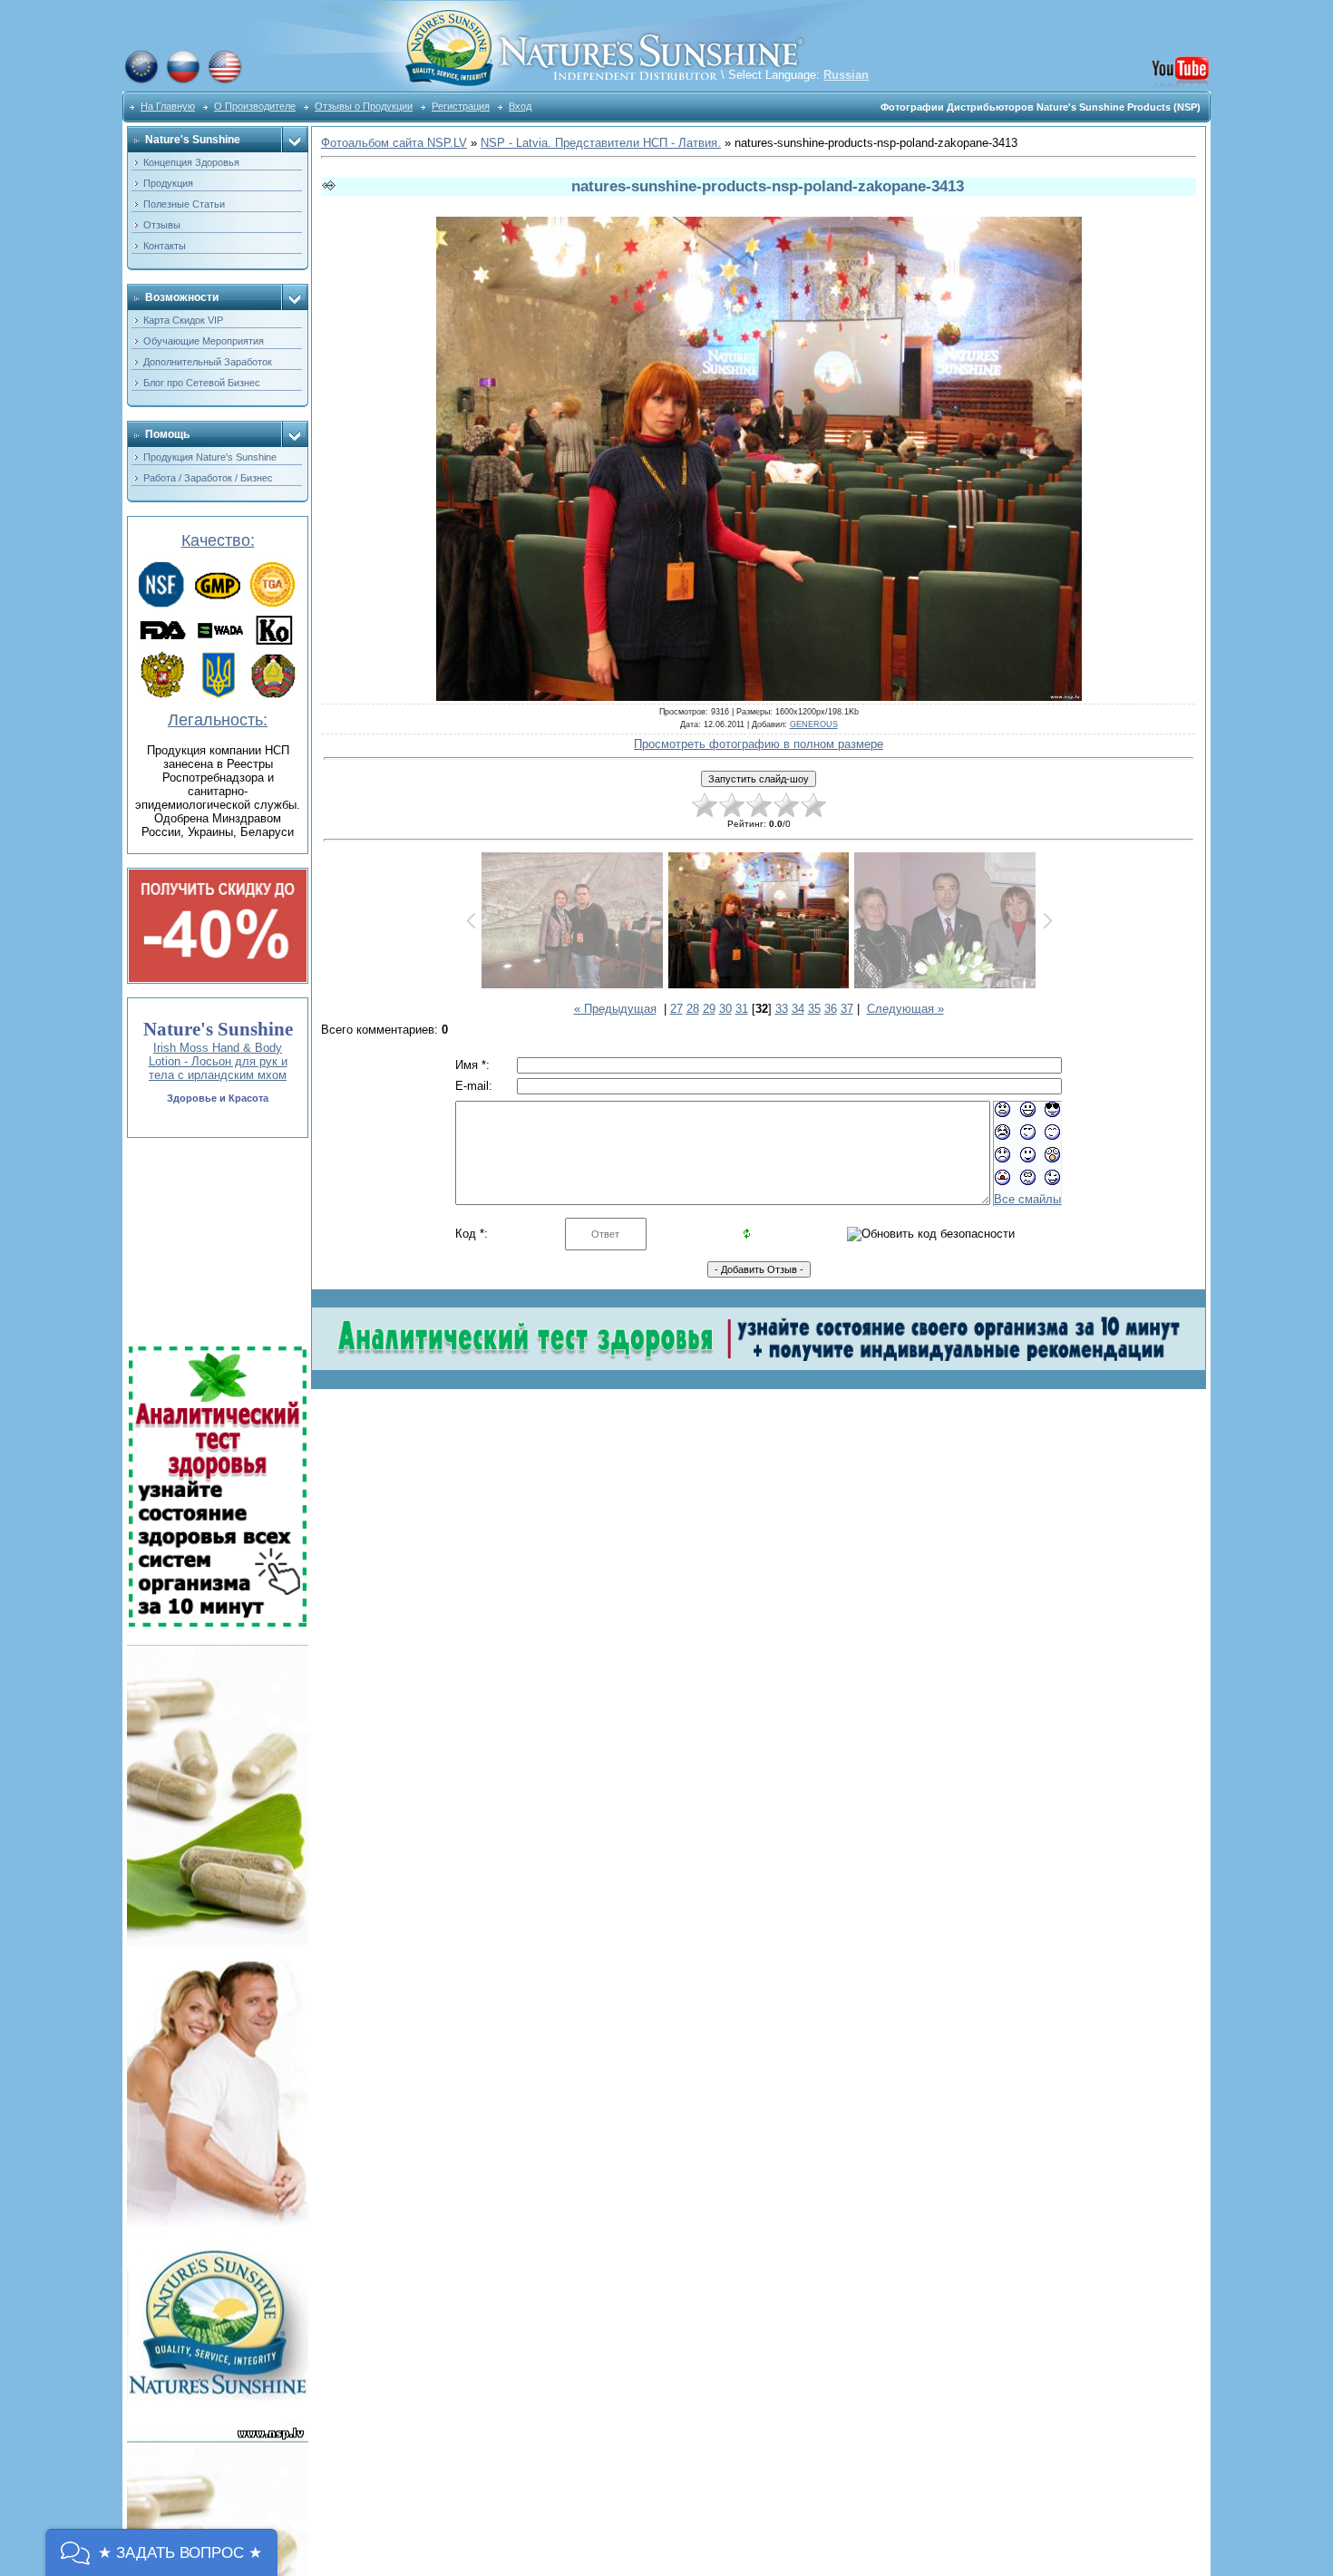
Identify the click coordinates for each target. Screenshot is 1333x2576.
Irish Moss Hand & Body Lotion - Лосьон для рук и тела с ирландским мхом (218, 1061)
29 (709, 1009)
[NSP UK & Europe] (141, 81)
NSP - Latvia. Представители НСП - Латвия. (601, 143)
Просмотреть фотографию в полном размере (759, 744)
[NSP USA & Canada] (225, 81)
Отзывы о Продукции (364, 106)
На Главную (168, 106)
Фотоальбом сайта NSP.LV (394, 143)
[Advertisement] (216, 1242)
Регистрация (461, 106)
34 (798, 1009)
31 (742, 1009)
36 (831, 1009)
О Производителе (255, 106)
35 (814, 1009)
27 (676, 1009)
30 (725, 1009)
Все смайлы (1027, 1199)
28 (693, 1009)
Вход (520, 106)
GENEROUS (814, 724)
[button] (161, 2552)
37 (847, 1009)
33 (782, 1009)
